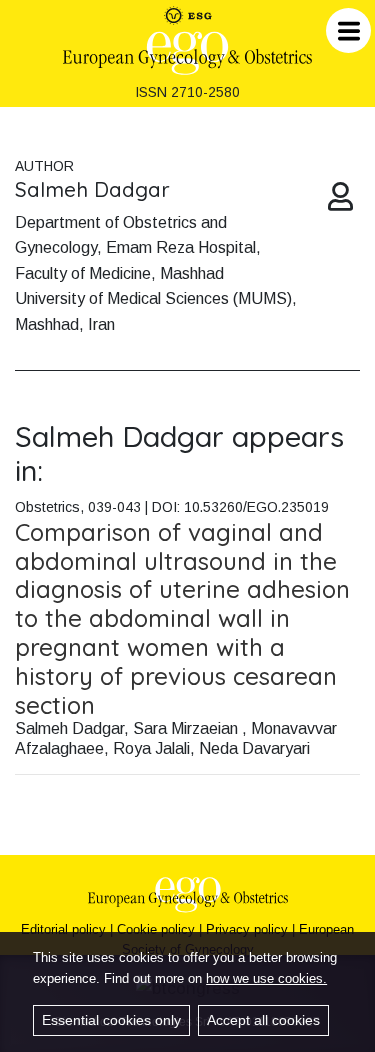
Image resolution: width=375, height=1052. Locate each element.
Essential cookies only (111, 1020)
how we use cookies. (266, 978)
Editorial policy (63, 929)
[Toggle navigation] (348, 30)
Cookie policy (156, 929)
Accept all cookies (263, 1020)
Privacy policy (247, 929)
